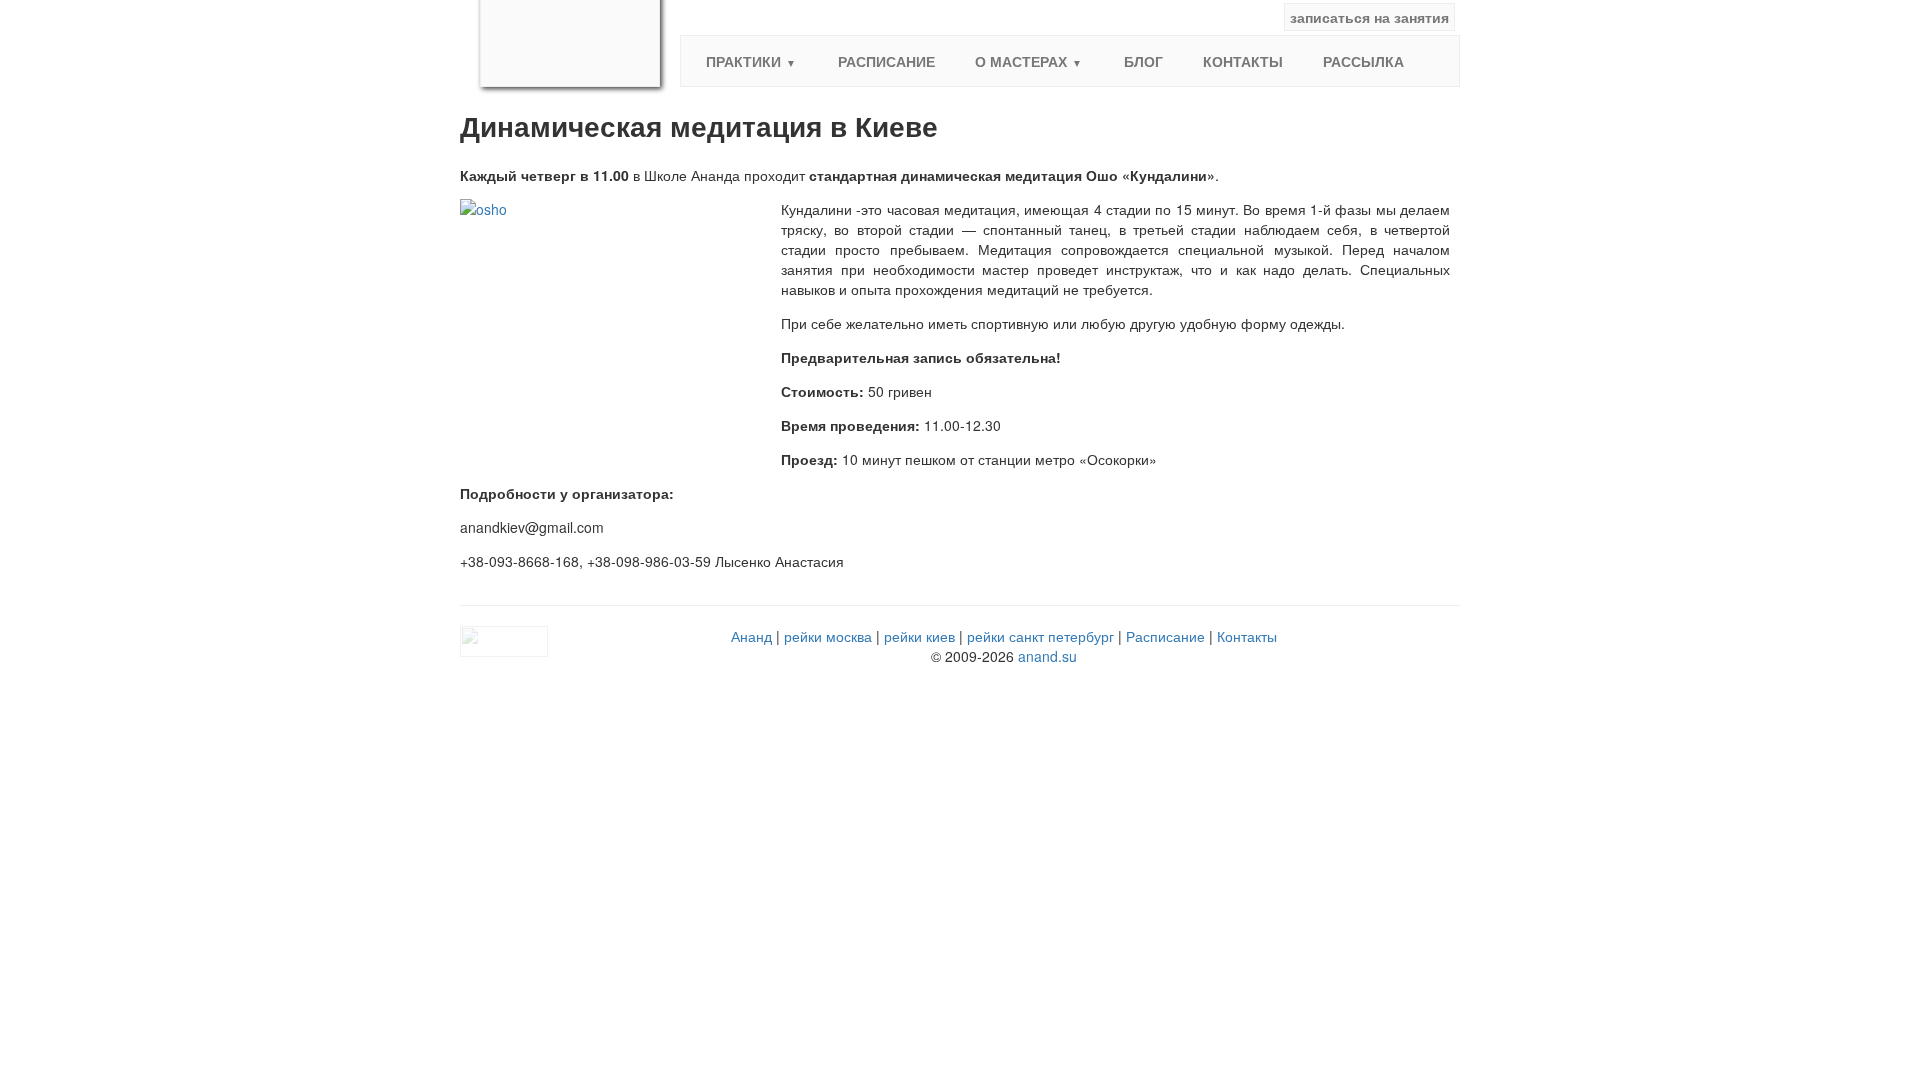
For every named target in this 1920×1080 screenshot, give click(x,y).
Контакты (1243, 61)
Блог (1143, 61)
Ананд (751, 636)
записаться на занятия (1369, 17)
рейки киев (919, 636)
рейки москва (828, 636)
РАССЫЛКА (1363, 61)
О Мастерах (1021, 61)
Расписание (886, 61)
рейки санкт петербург (1040, 636)
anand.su (1047, 656)
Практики (743, 61)
